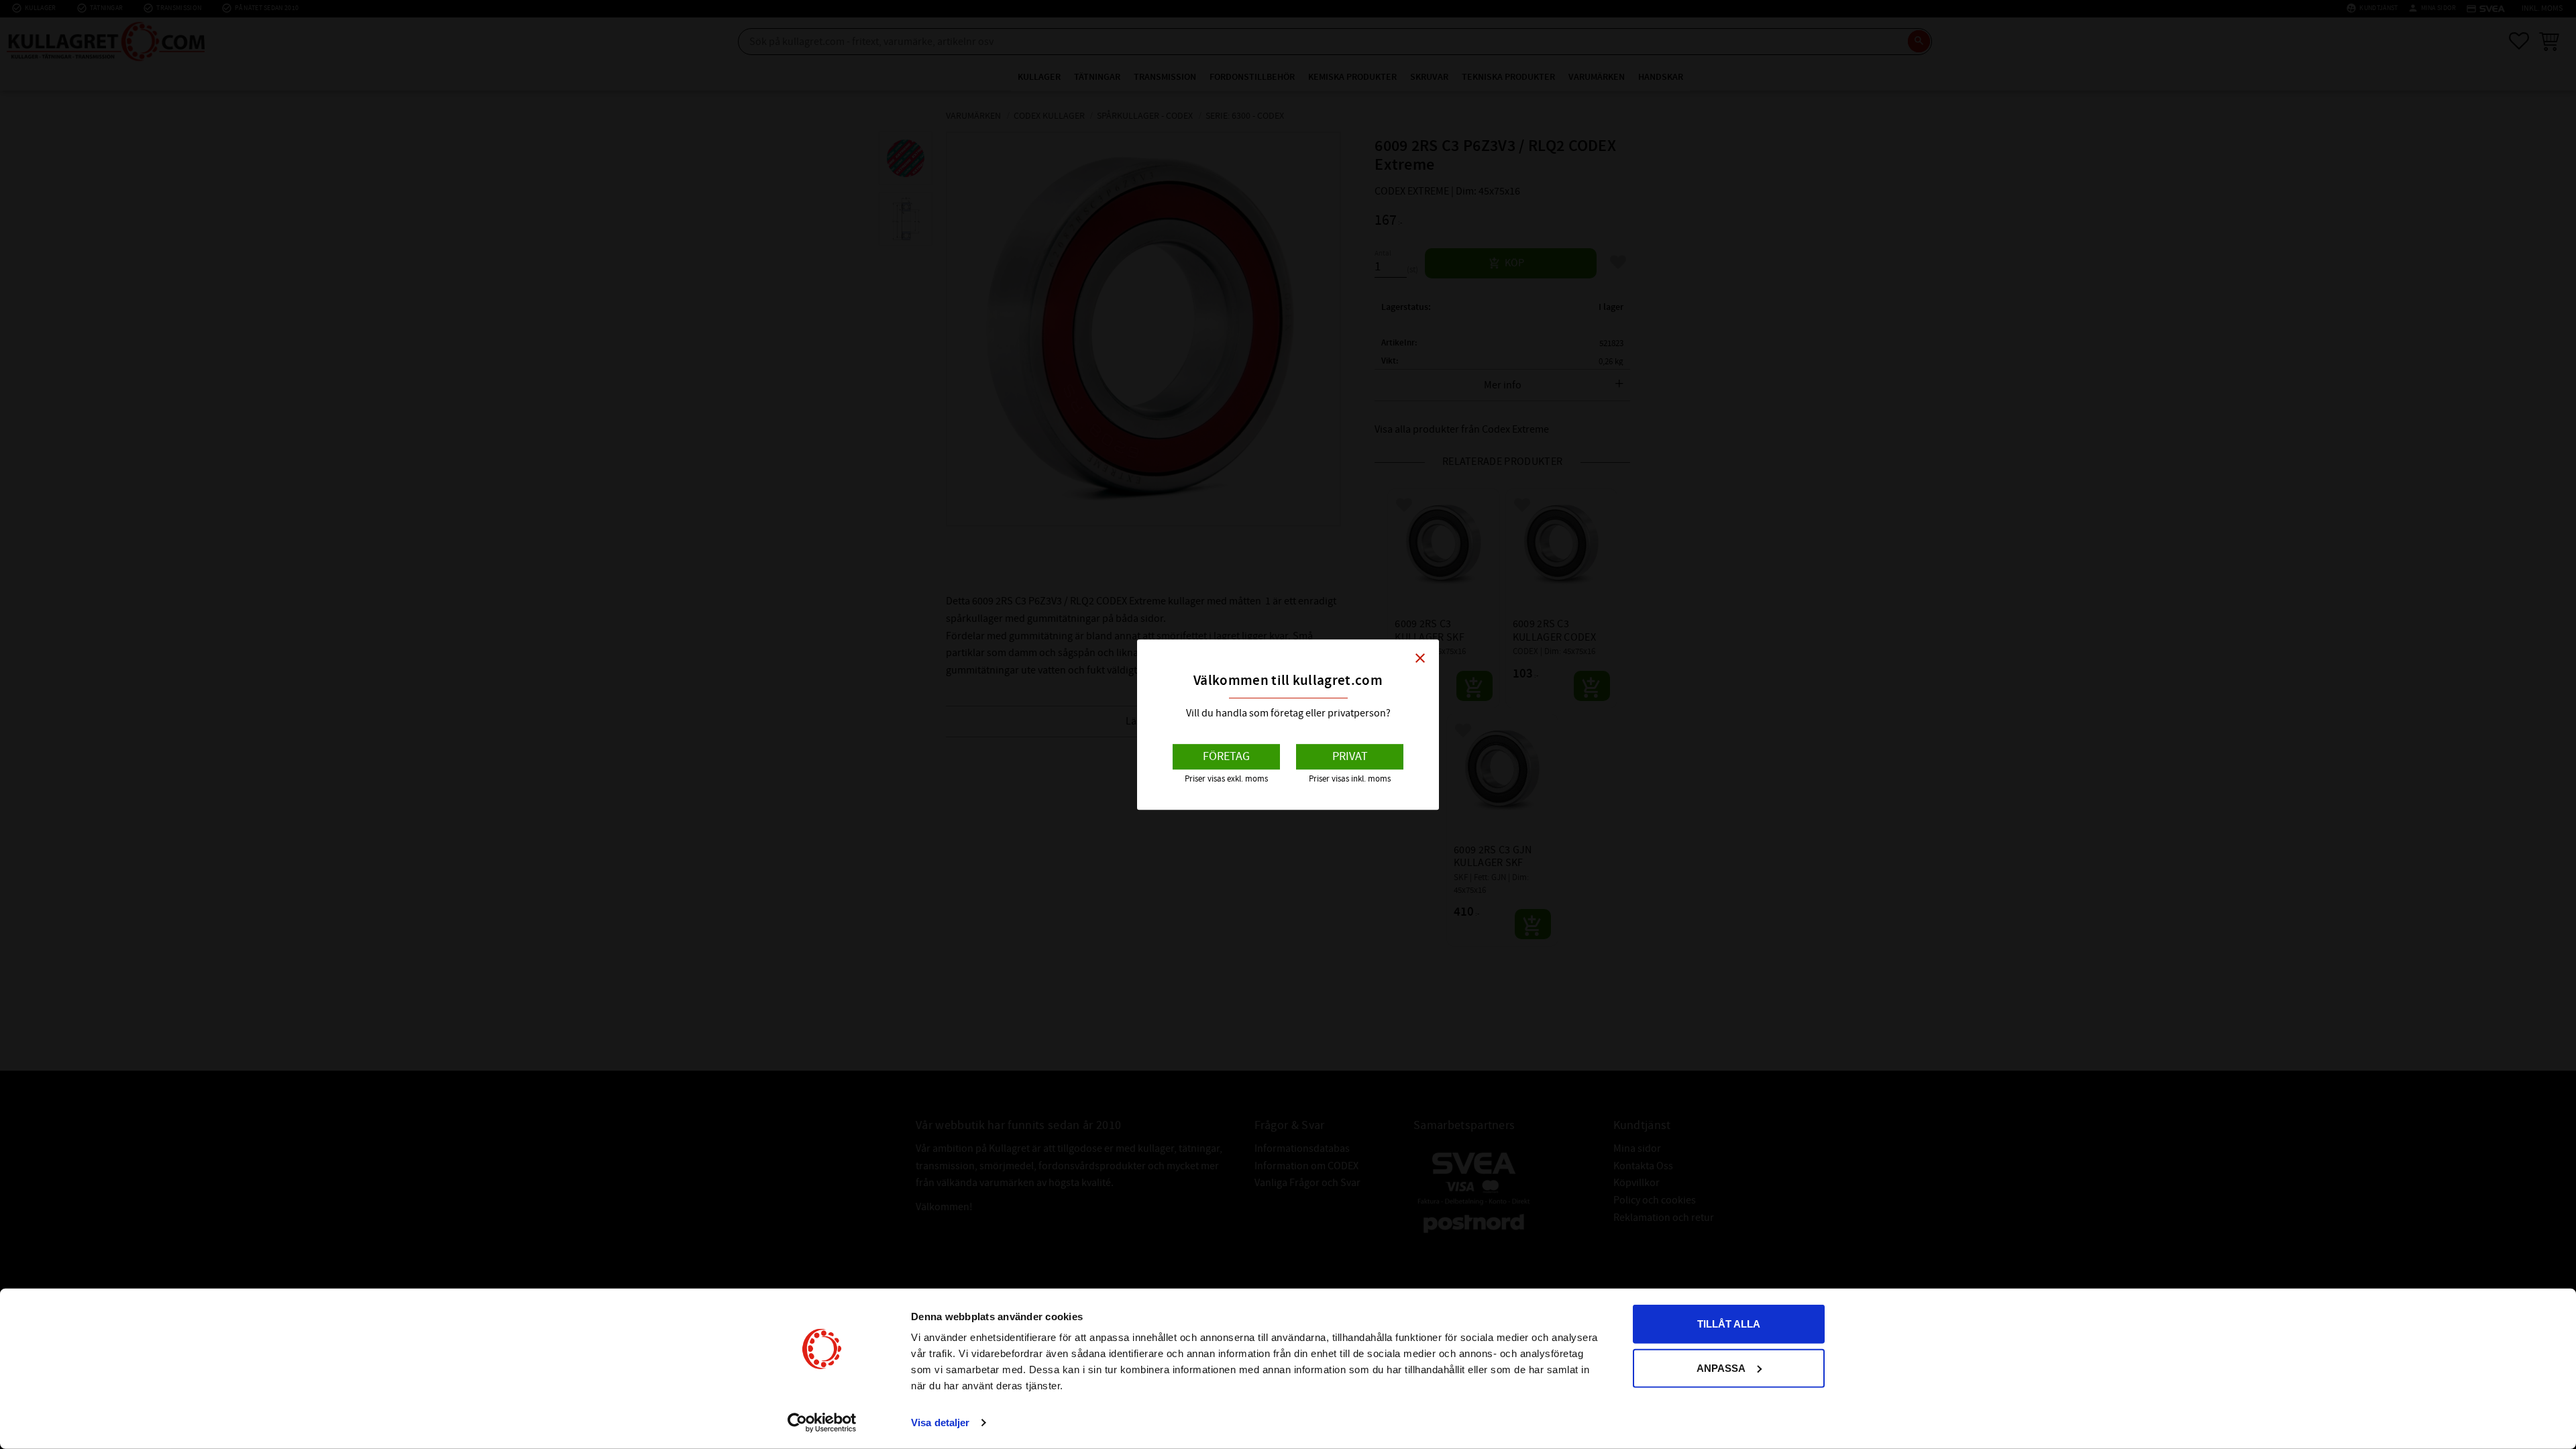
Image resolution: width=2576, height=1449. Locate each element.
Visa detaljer (940, 1423)
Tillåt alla (1729, 1324)
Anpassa (1721, 1367)
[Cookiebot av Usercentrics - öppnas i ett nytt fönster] (822, 1423)
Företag (1226, 756)
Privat (1350, 756)
